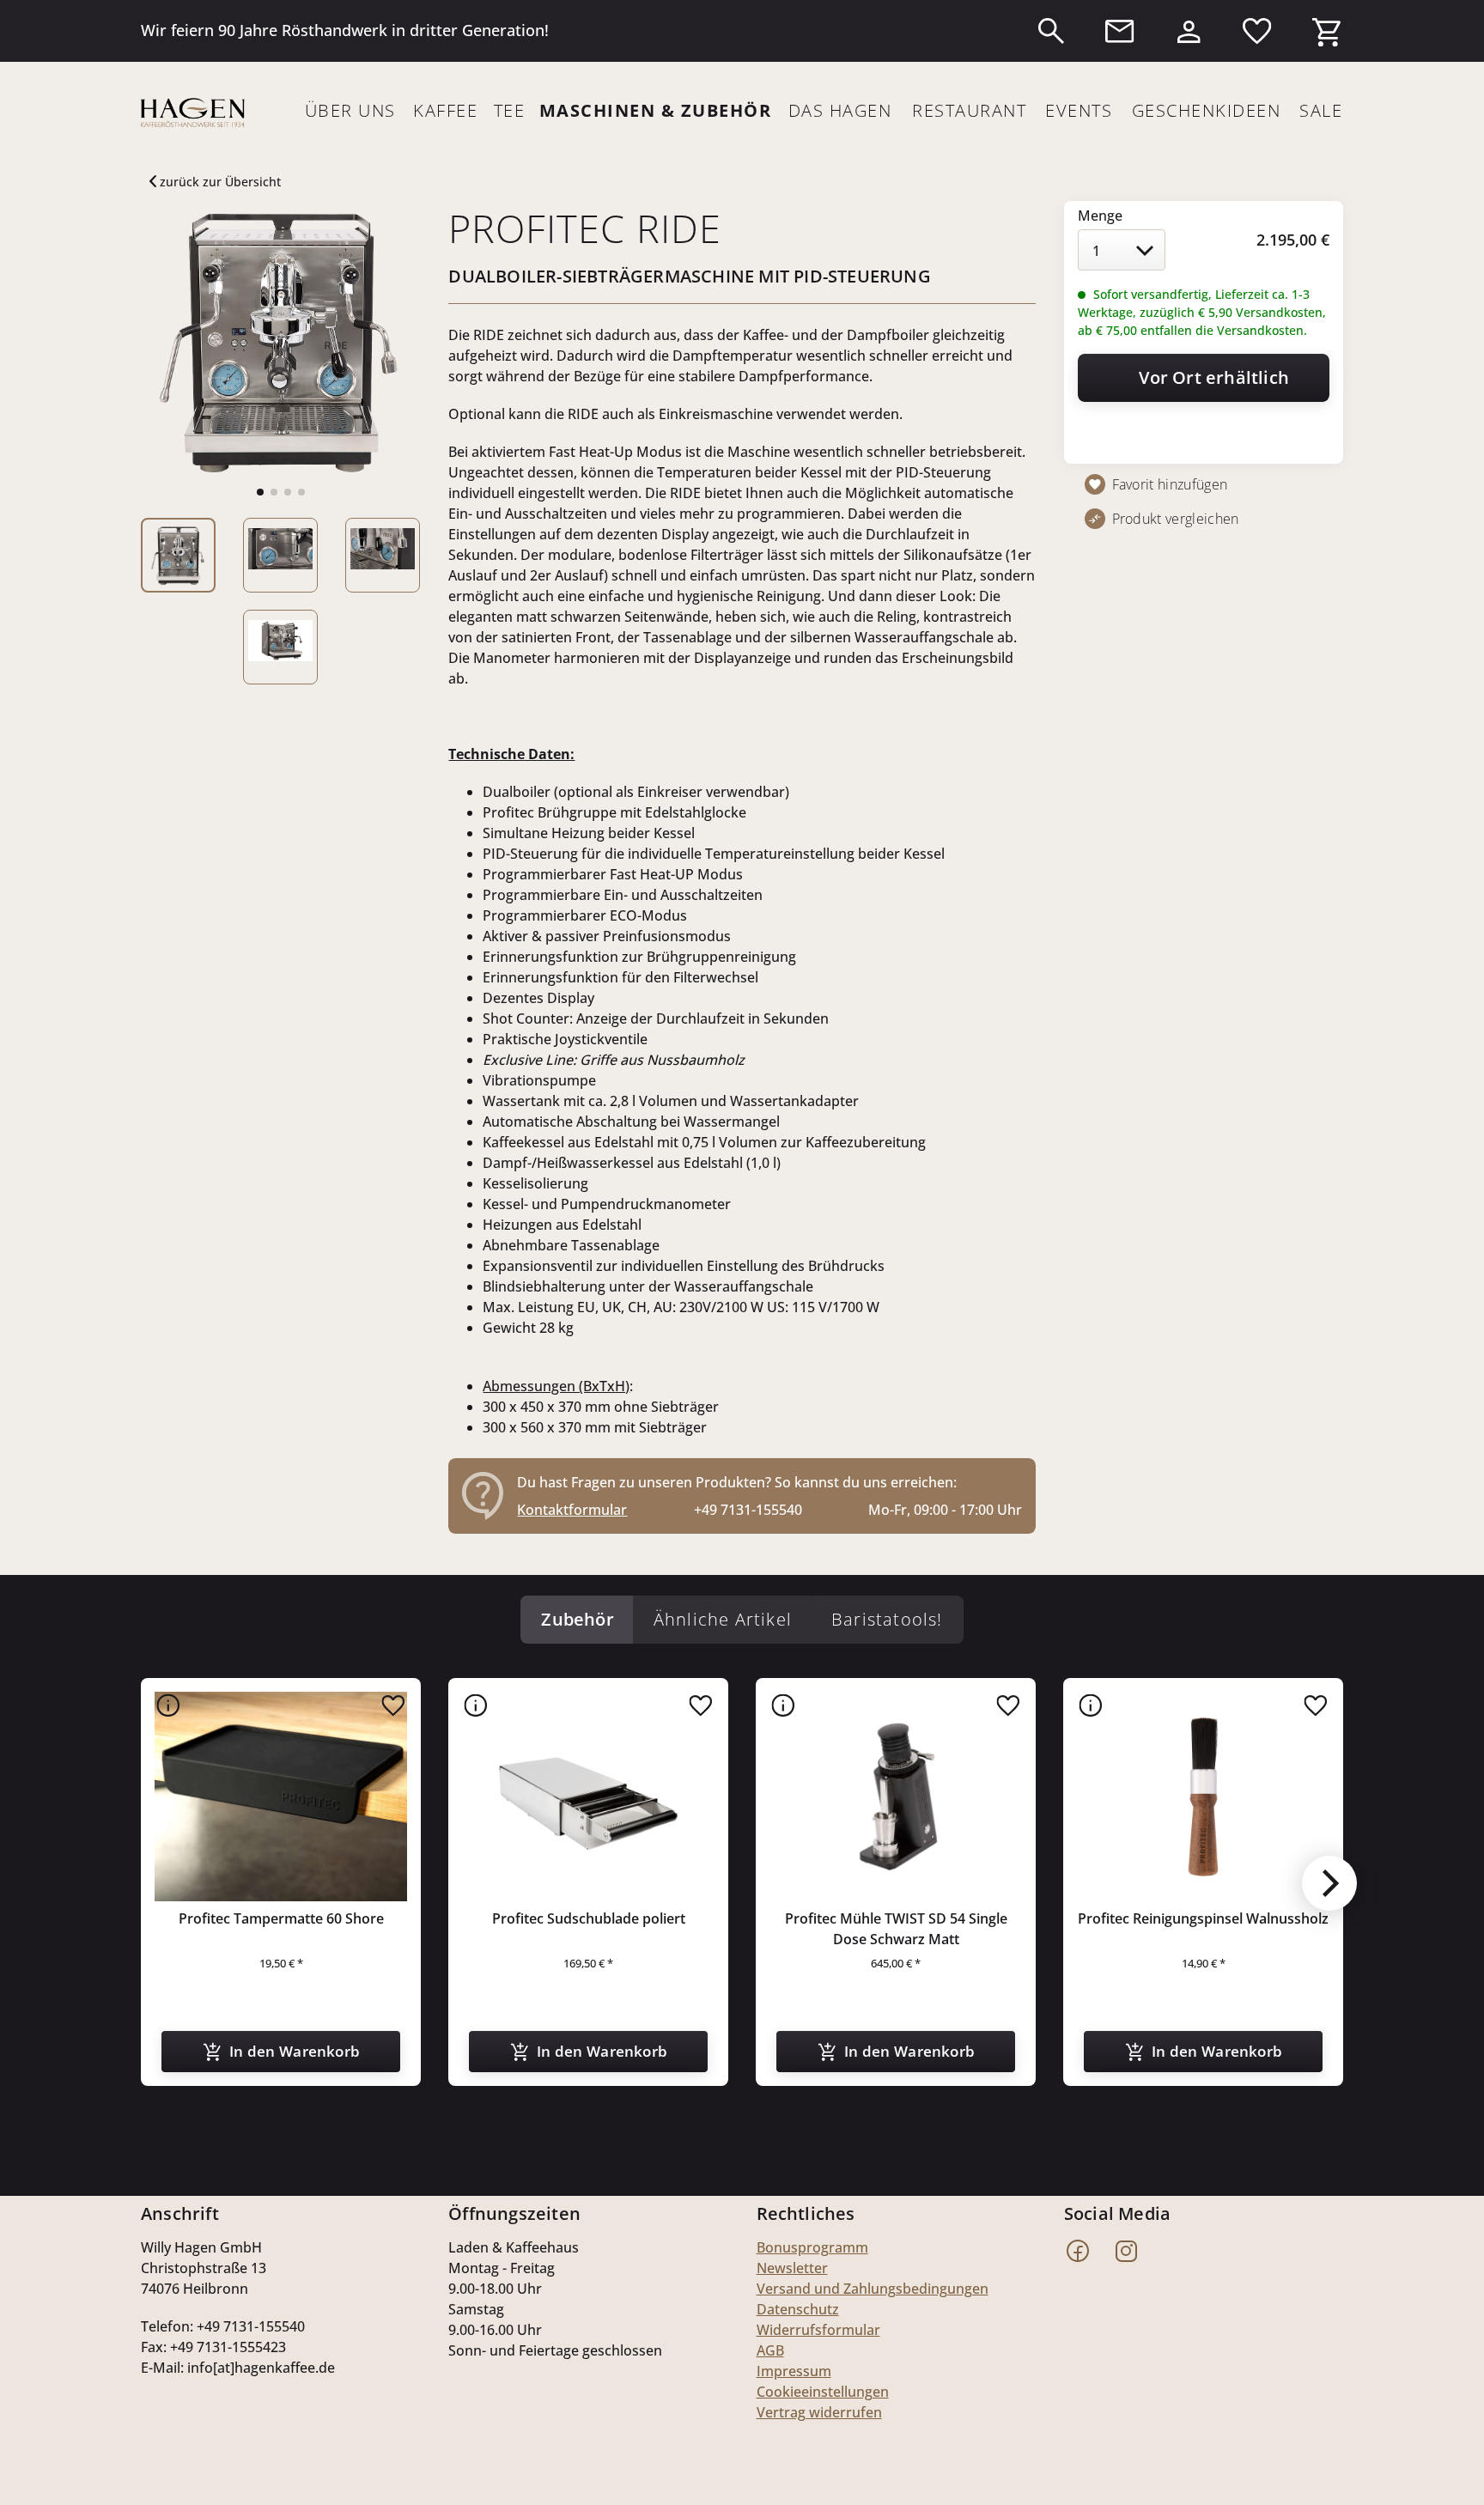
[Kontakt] (1120, 31)
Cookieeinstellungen (823, 2392)
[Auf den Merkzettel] (393, 1705)
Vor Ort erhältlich (1214, 377)
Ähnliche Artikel (723, 1619)
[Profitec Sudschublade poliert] (588, 1797)
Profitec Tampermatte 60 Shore (281, 1918)
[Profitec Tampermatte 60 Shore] (281, 1797)
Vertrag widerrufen (819, 2412)
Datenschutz (798, 2309)
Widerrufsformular (818, 2330)
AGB (770, 2350)
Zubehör (577, 1619)
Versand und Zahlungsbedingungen (873, 2289)
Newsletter (792, 2268)
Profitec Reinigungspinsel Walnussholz (1203, 1918)
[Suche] (1051, 31)
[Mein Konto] (1189, 27)
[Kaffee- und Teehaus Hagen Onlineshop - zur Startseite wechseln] (193, 112)
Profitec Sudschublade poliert (589, 1918)
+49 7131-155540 (748, 1510)
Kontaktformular (572, 1510)
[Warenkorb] (1326, 27)
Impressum (794, 2371)
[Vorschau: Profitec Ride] (178, 555)
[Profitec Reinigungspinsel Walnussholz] (1203, 1797)
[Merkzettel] (1257, 31)
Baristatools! (887, 1619)
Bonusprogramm (812, 2247)
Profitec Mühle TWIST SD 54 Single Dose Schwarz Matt (896, 1929)
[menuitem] (1051, 31)
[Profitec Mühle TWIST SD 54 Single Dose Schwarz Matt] (896, 1797)
